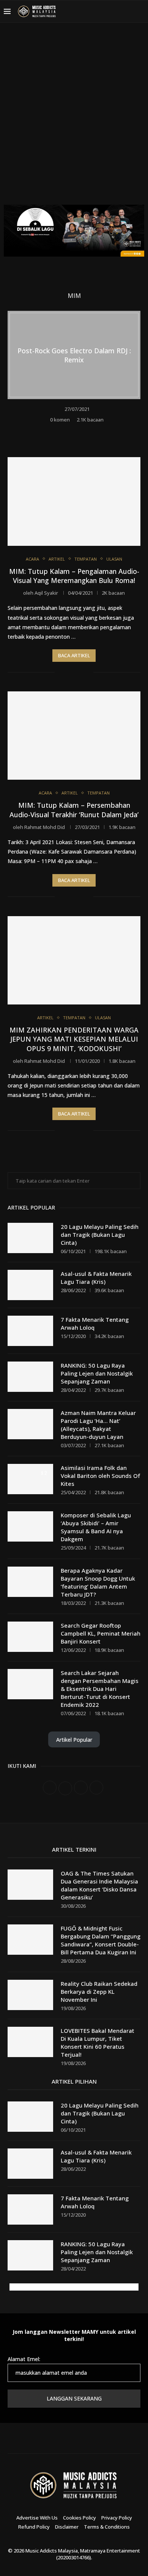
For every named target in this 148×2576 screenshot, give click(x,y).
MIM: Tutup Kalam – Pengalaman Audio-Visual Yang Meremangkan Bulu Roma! (74, 576)
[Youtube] (119, 11)
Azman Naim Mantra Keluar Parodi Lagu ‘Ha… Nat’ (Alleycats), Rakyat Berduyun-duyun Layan (98, 1425)
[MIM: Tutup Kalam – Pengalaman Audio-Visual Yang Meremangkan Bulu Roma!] (74, 501)
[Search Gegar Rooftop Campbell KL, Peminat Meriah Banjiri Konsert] (30, 1637)
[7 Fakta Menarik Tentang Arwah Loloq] (30, 1331)
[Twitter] (101, 11)
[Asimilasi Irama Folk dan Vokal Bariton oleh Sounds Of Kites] (30, 1479)
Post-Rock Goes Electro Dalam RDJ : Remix (74, 355)
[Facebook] (92, 11)
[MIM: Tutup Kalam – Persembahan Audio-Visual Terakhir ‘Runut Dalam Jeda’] (74, 736)
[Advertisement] (74, 119)
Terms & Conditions (107, 2527)
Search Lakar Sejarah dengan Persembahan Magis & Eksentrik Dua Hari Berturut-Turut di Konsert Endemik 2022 (100, 1689)
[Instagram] (110, 11)
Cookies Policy (80, 2518)
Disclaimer (67, 2527)
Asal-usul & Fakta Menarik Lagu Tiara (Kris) (96, 1278)
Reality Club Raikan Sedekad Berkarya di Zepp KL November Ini (99, 1992)
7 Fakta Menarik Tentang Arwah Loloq (95, 1323)
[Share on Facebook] (70, 431)
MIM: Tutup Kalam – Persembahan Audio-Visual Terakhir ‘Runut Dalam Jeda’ (74, 810)
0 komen (60, 420)
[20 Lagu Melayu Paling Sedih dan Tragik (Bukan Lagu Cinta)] (30, 1238)
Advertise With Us (37, 2518)
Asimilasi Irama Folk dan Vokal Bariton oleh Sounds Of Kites (100, 1476)
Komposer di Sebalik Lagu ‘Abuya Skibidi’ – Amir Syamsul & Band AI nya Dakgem (96, 1527)
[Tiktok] (128, 11)
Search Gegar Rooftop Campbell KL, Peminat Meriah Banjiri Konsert (101, 1633)
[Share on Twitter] (80, 431)
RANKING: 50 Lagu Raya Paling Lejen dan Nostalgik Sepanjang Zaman (97, 1373)
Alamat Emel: (24, 2359)
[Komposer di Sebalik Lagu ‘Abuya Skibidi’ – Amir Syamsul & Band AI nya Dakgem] (30, 1526)
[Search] (140, 11)
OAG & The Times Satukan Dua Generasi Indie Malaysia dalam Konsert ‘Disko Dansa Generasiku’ (99, 1885)
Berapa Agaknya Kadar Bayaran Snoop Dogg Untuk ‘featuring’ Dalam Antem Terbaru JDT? (98, 1582)
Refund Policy (34, 2527)
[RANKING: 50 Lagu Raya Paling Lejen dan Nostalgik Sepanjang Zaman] (30, 1377)
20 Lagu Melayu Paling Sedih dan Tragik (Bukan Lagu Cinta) (100, 1235)
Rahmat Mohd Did (45, 827)
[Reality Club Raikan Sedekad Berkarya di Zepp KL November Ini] (30, 1995)
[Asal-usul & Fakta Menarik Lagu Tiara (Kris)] (30, 1285)
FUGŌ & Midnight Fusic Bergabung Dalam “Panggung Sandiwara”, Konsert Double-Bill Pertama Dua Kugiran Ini (101, 1940)
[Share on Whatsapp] (90, 431)
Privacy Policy (117, 2518)
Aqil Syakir (46, 593)
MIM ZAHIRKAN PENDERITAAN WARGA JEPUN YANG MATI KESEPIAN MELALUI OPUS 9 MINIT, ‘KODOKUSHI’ (74, 1039)
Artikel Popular (74, 1740)
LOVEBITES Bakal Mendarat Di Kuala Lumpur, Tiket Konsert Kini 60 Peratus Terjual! (98, 2042)
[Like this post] (58, 431)
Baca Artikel (74, 655)
